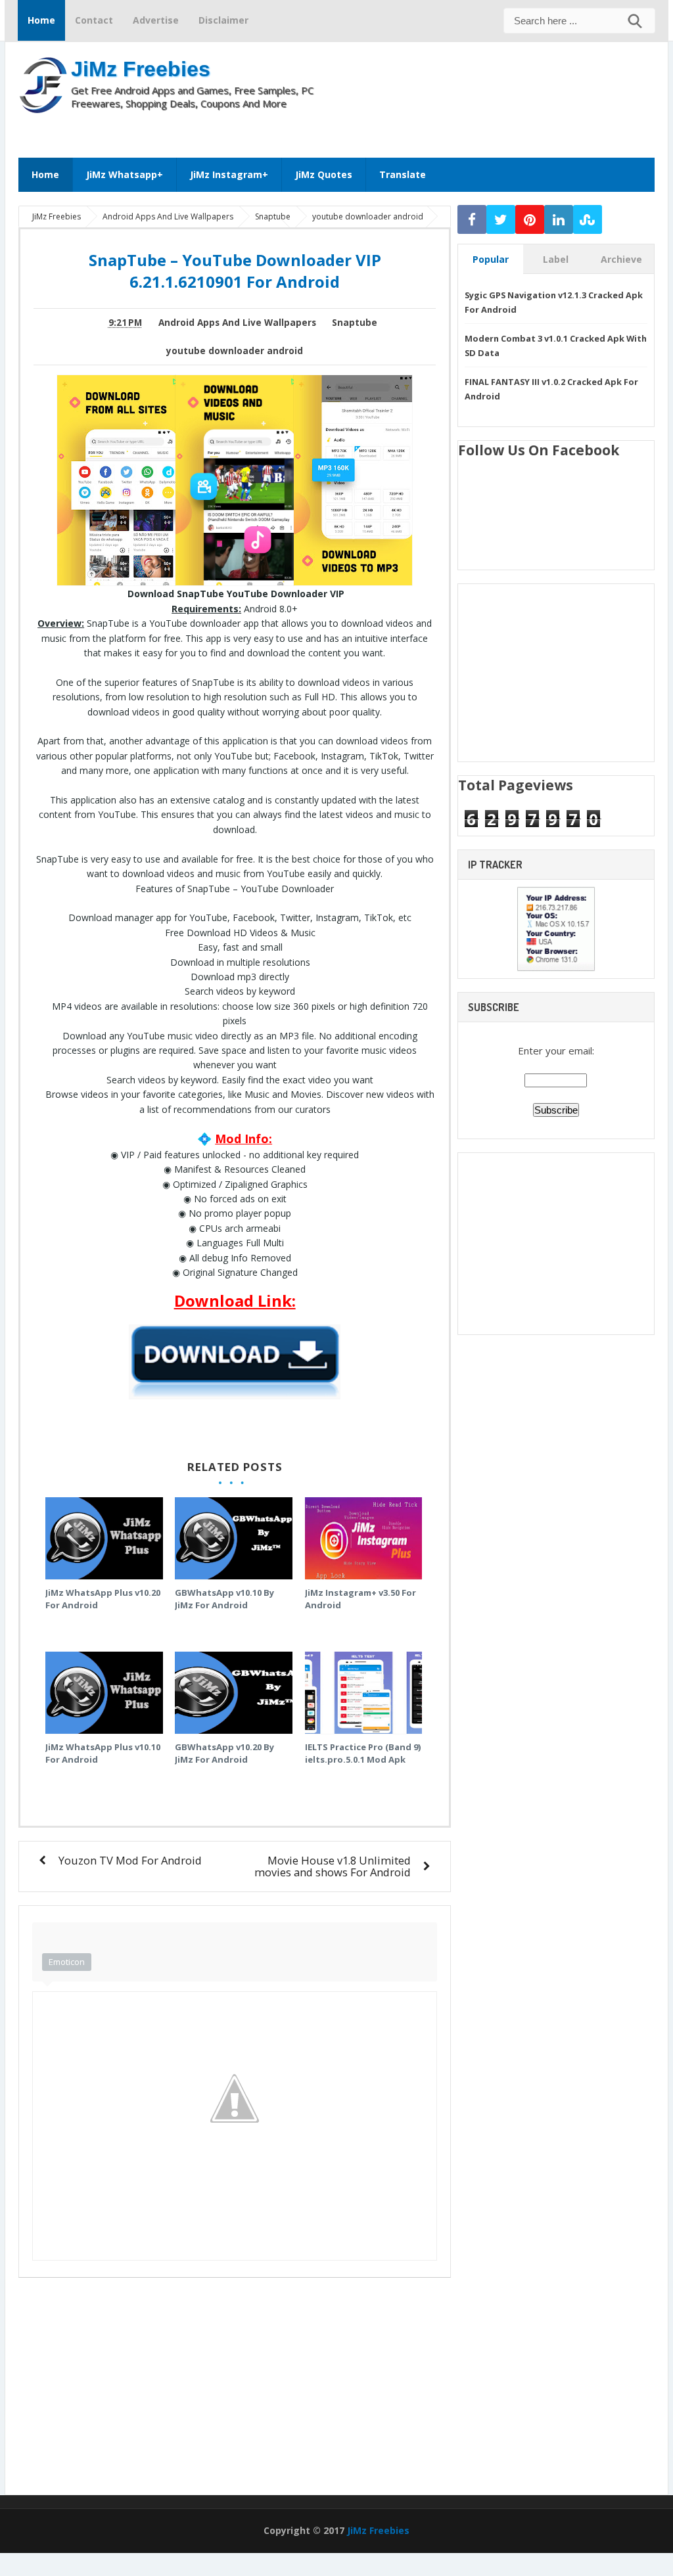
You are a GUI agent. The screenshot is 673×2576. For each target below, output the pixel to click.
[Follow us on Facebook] (472, 220)
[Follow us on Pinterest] (530, 220)
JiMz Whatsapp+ (125, 174)
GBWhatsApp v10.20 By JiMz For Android (224, 1753)
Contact (94, 20)
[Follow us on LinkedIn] (559, 220)
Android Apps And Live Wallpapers (237, 323)
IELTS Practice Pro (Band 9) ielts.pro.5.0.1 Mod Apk (363, 1753)
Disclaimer (223, 20)
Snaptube (355, 323)
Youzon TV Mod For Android (130, 1860)
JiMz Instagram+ (229, 174)
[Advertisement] (388, 129)
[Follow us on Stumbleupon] (588, 220)
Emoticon (67, 1962)
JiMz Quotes (324, 174)
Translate (403, 174)
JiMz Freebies (141, 69)
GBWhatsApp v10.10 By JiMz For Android (224, 1599)
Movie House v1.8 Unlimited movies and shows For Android (333, 1866)
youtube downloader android (235, 351)
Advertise (156, 20)
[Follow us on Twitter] (501, 220)
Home (41, 20)
